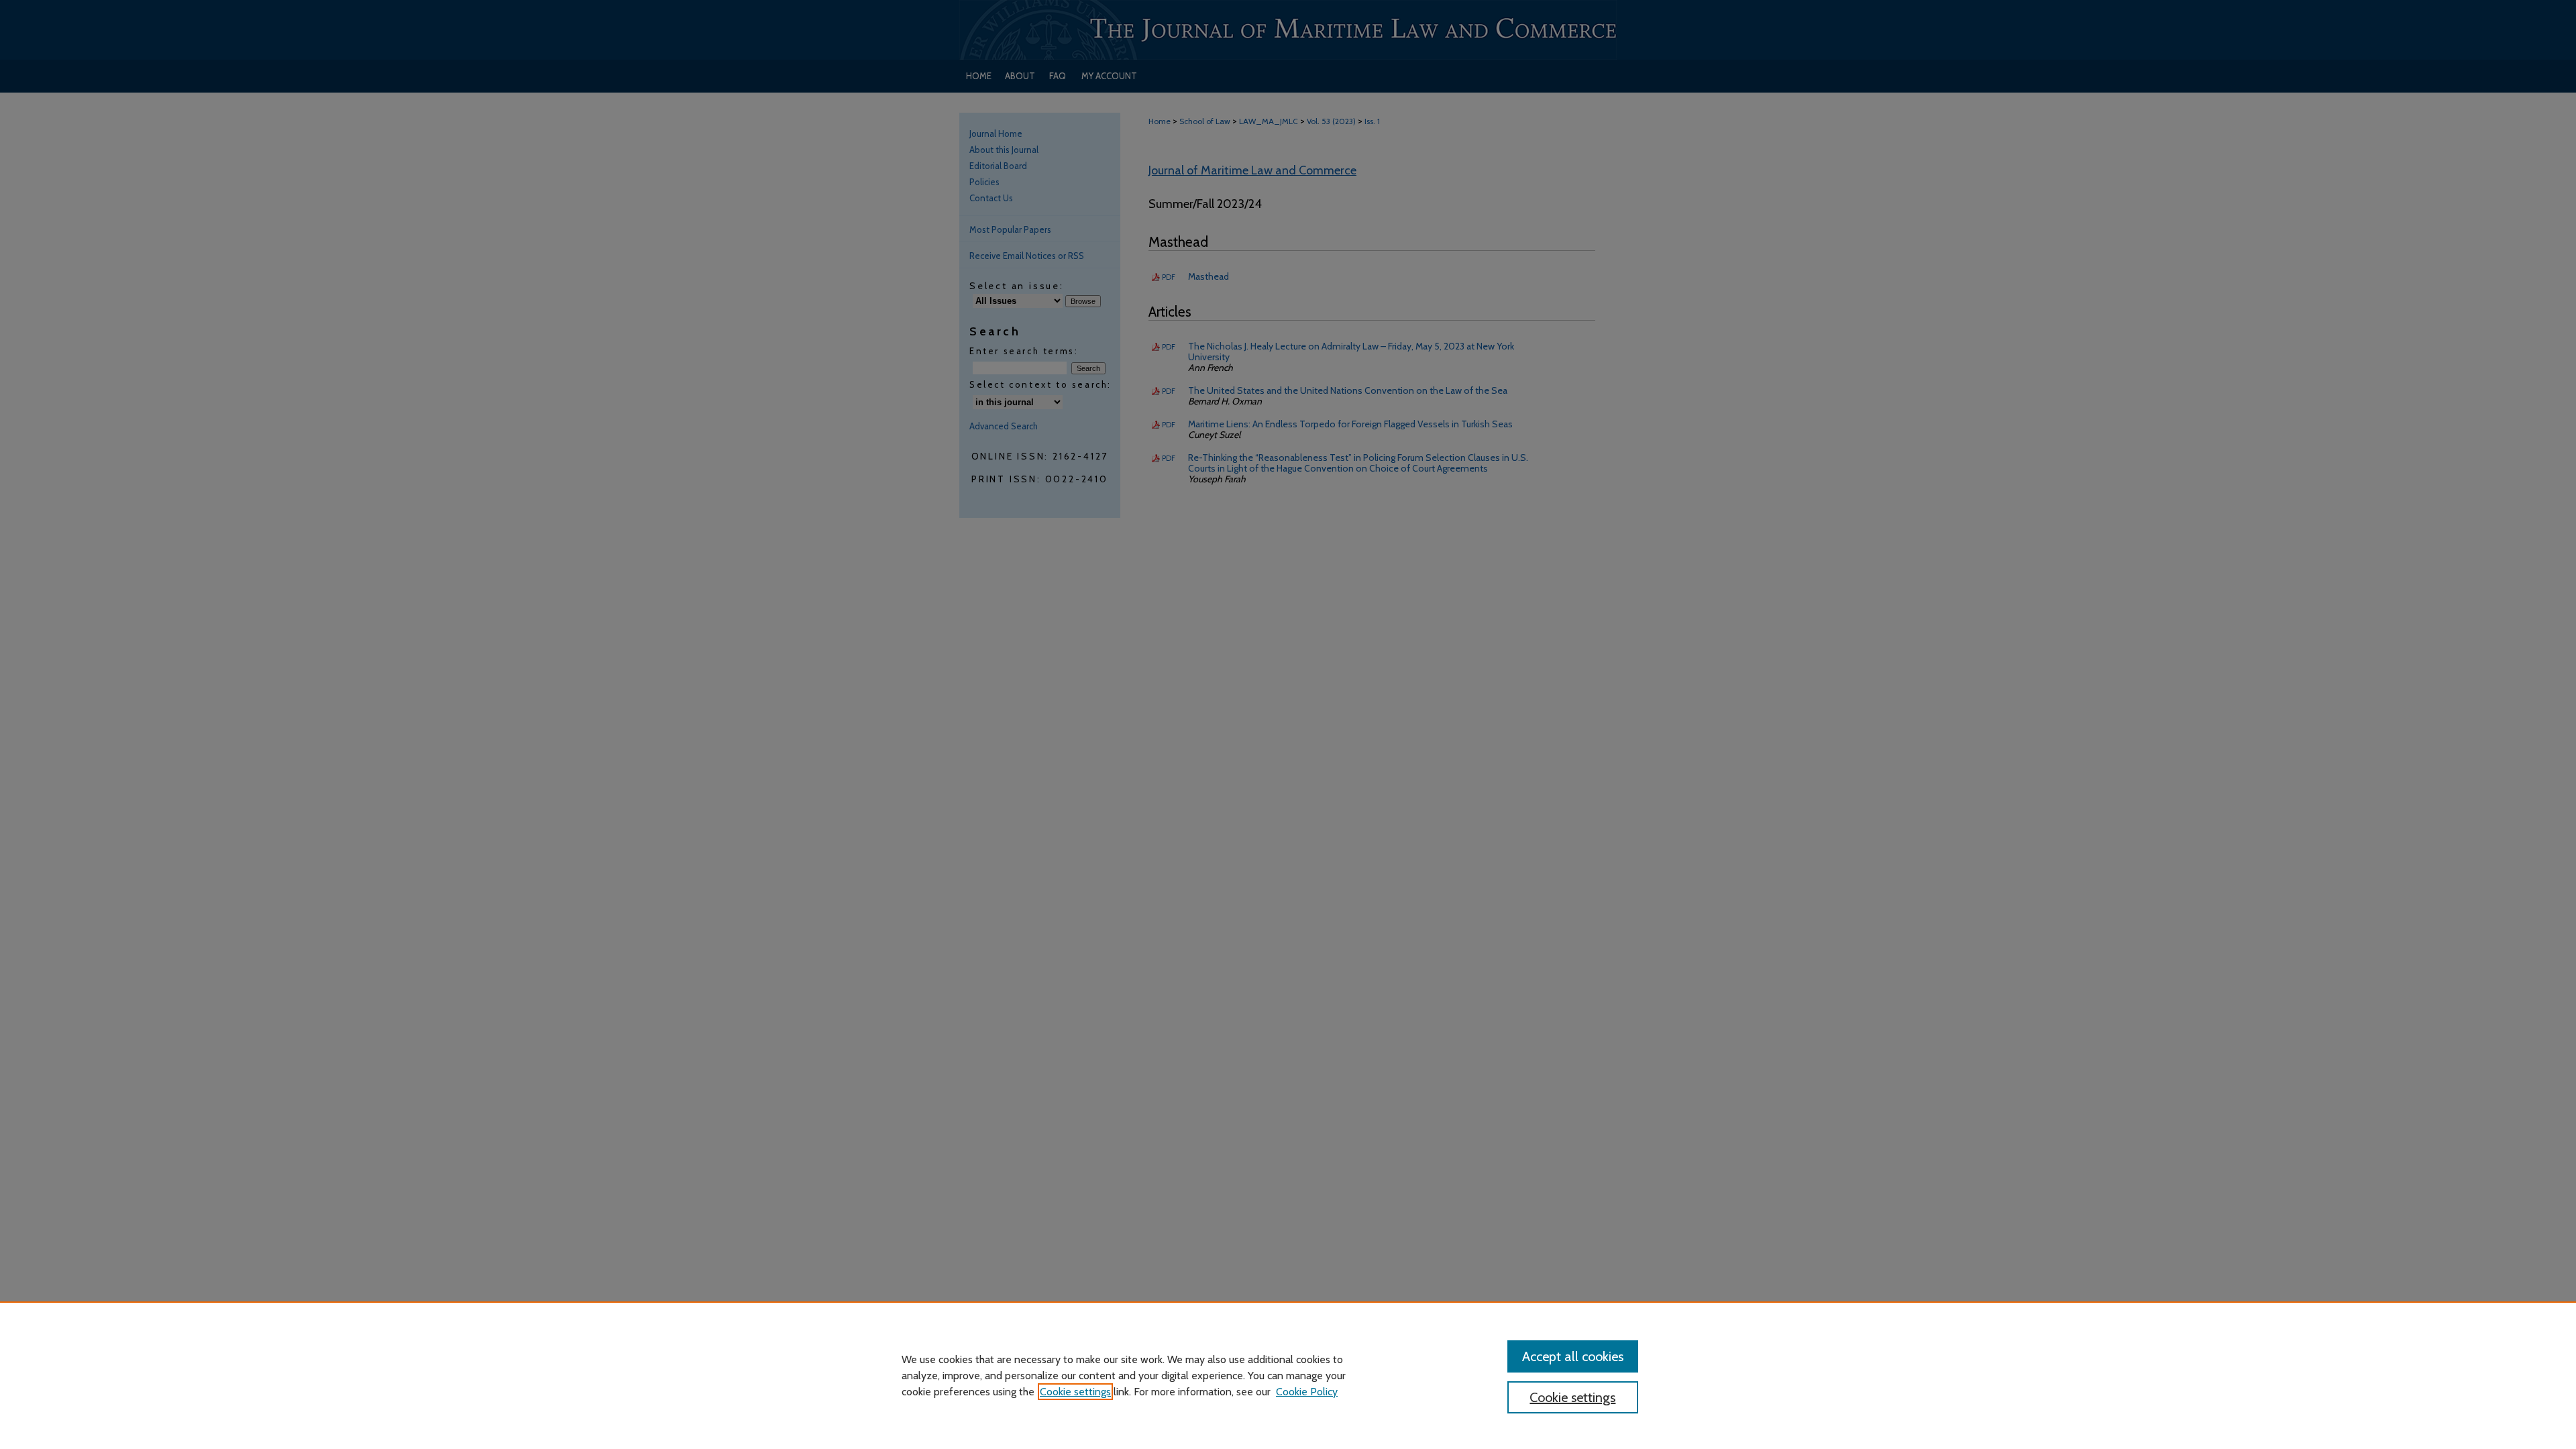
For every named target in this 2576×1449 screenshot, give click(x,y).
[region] (1288, 1375)
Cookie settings (1075, 1392)
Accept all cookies (1573, 1356)
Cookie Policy (1307, 1392)
